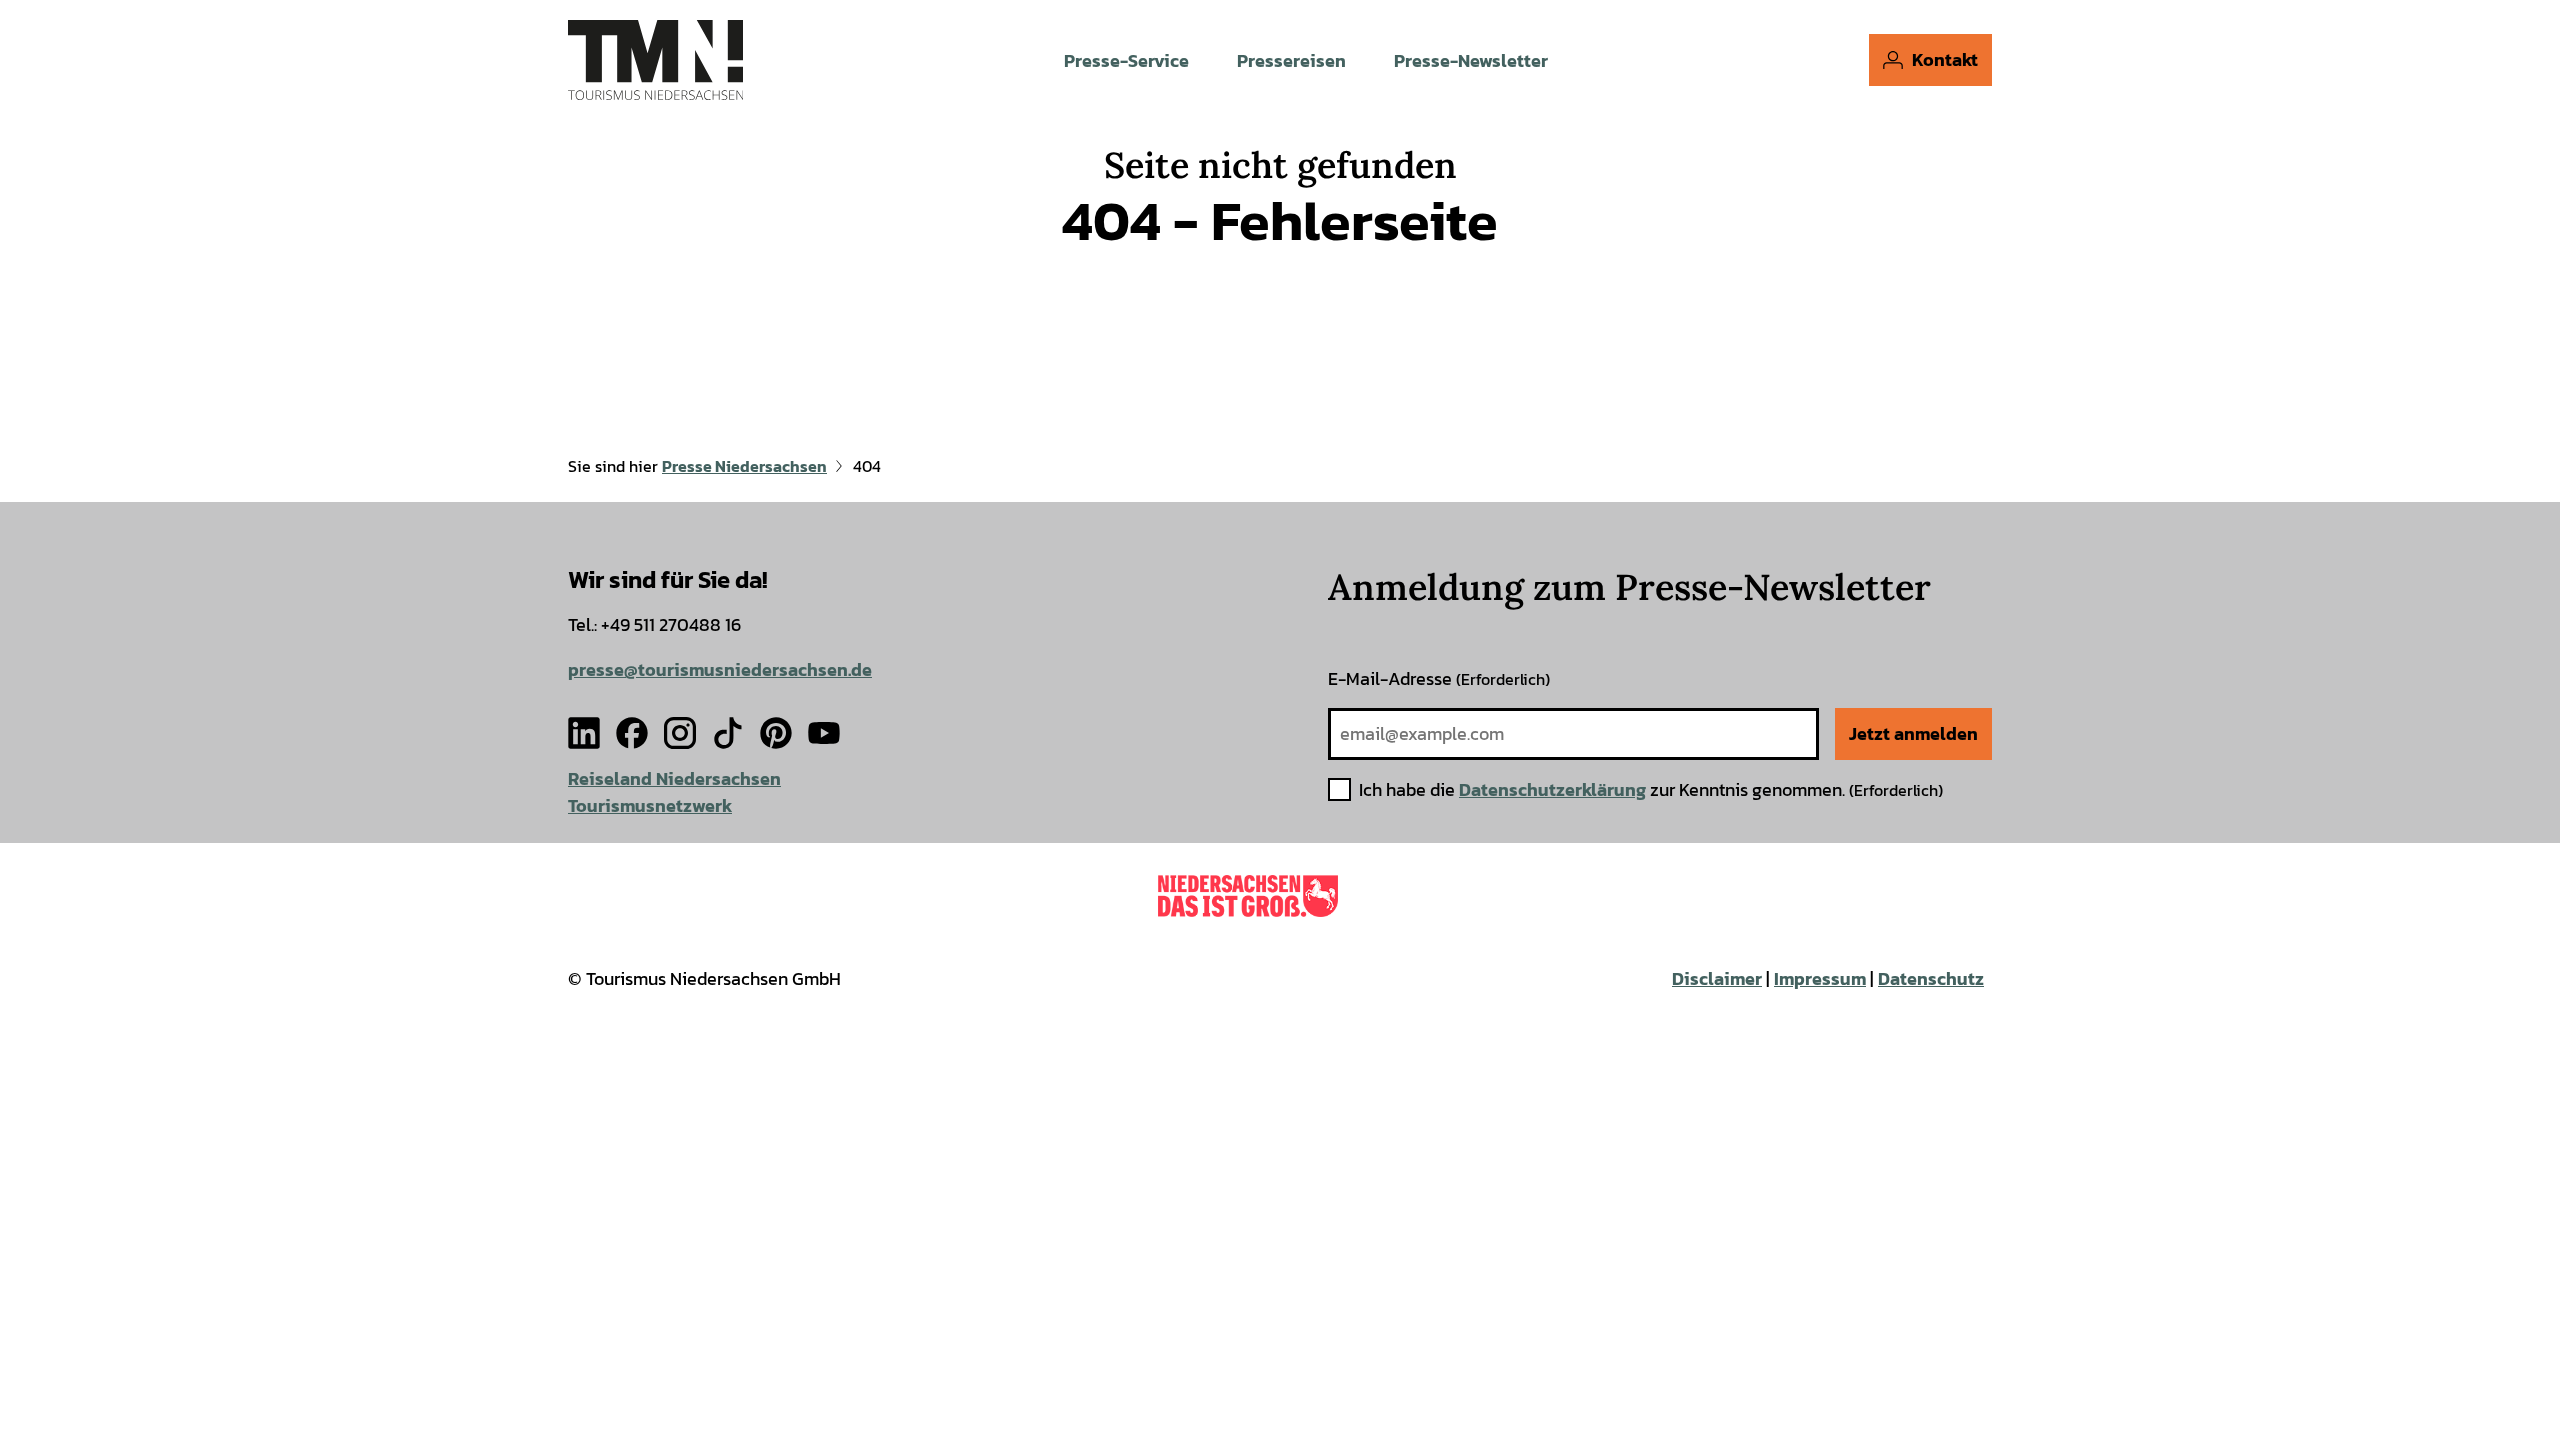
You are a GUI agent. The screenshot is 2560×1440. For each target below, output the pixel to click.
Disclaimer (1717, 978)
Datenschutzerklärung (1552, 789)
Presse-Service (1126, 60)
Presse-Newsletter (1471, 60)
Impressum (1820, 978)
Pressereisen (1291, 60)
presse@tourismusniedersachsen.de (720, 669)
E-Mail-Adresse (1439, 678)
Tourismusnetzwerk (650, 805)
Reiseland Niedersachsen (674, 778)
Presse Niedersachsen (744, 466)
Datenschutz (1931, 978)
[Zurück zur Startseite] (655, 60)
